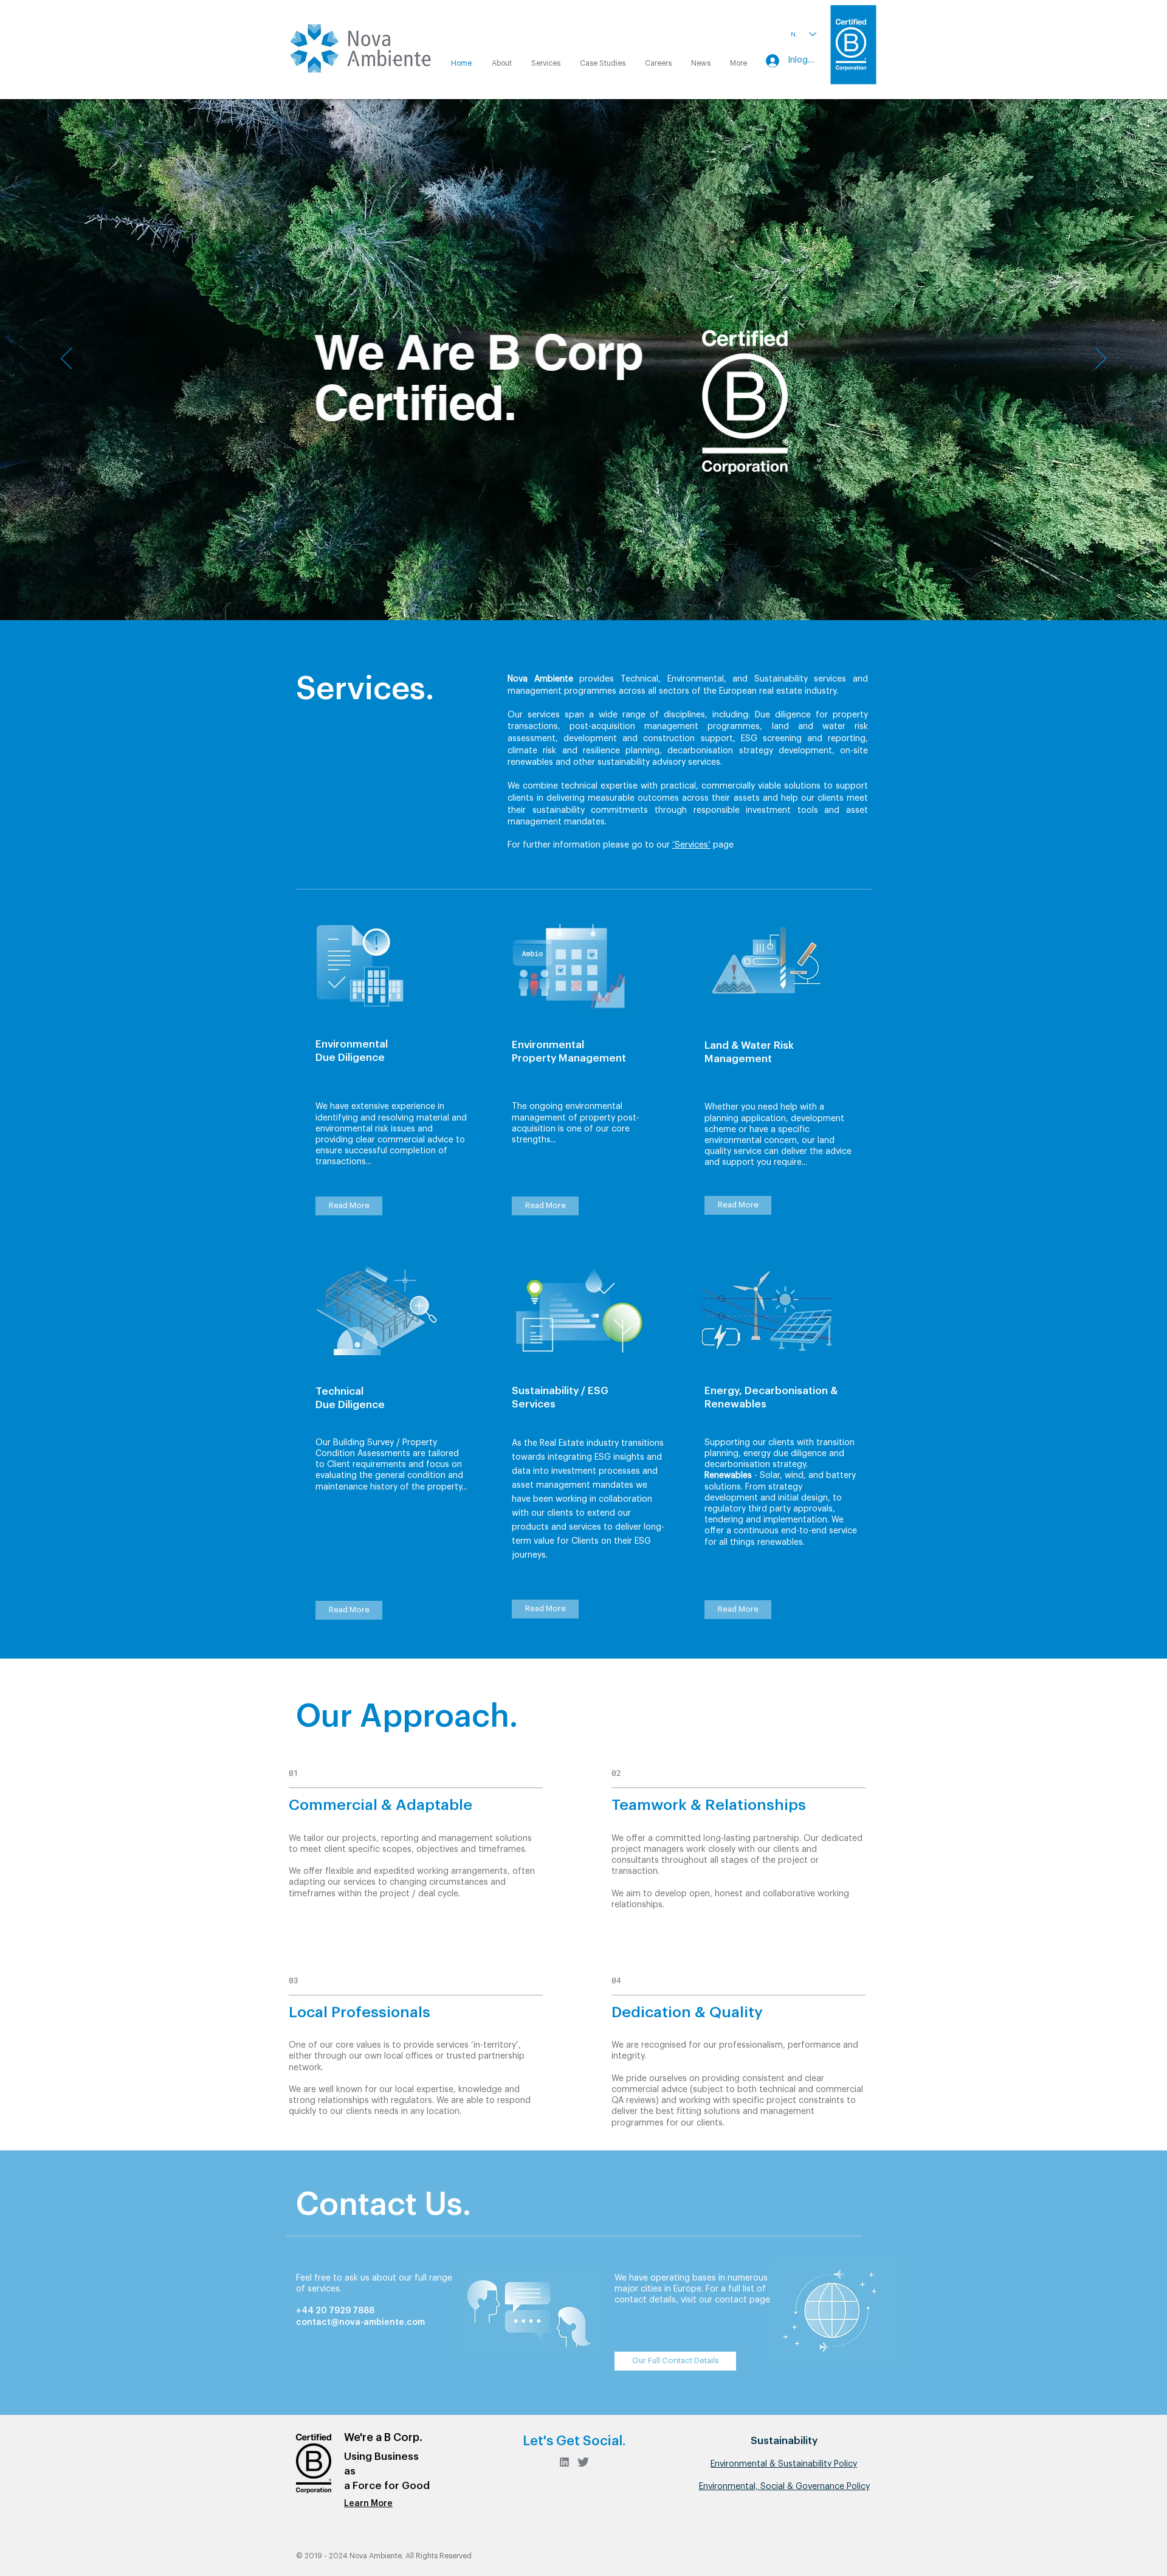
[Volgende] (1101, 359)
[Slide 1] (577, 590)
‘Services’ (691, 845)
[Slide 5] (589, 590)
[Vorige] (66, 359)
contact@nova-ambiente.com (360, 2322)
